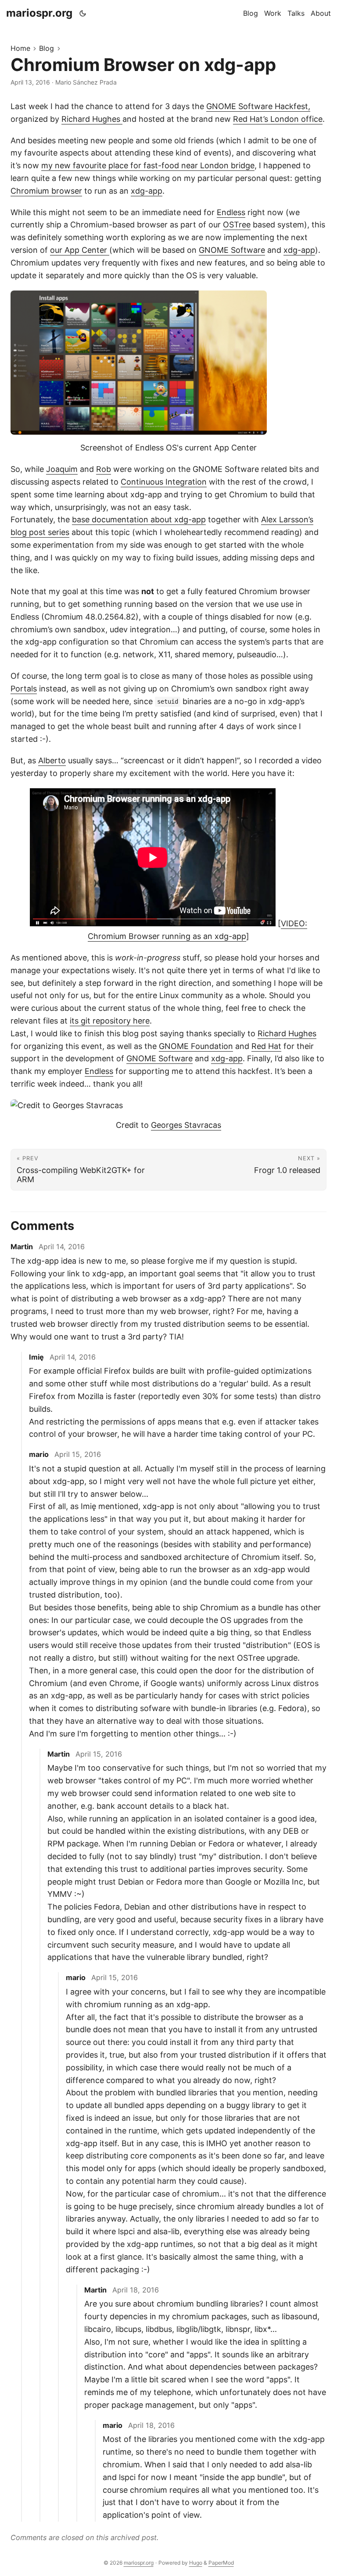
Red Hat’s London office (278, 119)
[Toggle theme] (83, 13)
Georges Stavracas (186, 1125)
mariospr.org (39, 13)
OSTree (237, 225)
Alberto (52, 760)
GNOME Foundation (196, 1046)
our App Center (80, 250)
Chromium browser (46, 191)
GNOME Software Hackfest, (258, 106)
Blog (47, 48)
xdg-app (147, 191)
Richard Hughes (92, 119)
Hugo (196, 2563)
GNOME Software (232, 250)
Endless (231, 212)
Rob (104, 469)
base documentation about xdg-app (139, 519)
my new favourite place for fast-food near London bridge (148, 165)
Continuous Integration (164, 482)
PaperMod (221, 2563)
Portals (24, 689)
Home (20, 48)
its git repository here (110, 1021)
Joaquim (62, 469)
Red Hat (266, 1046)
